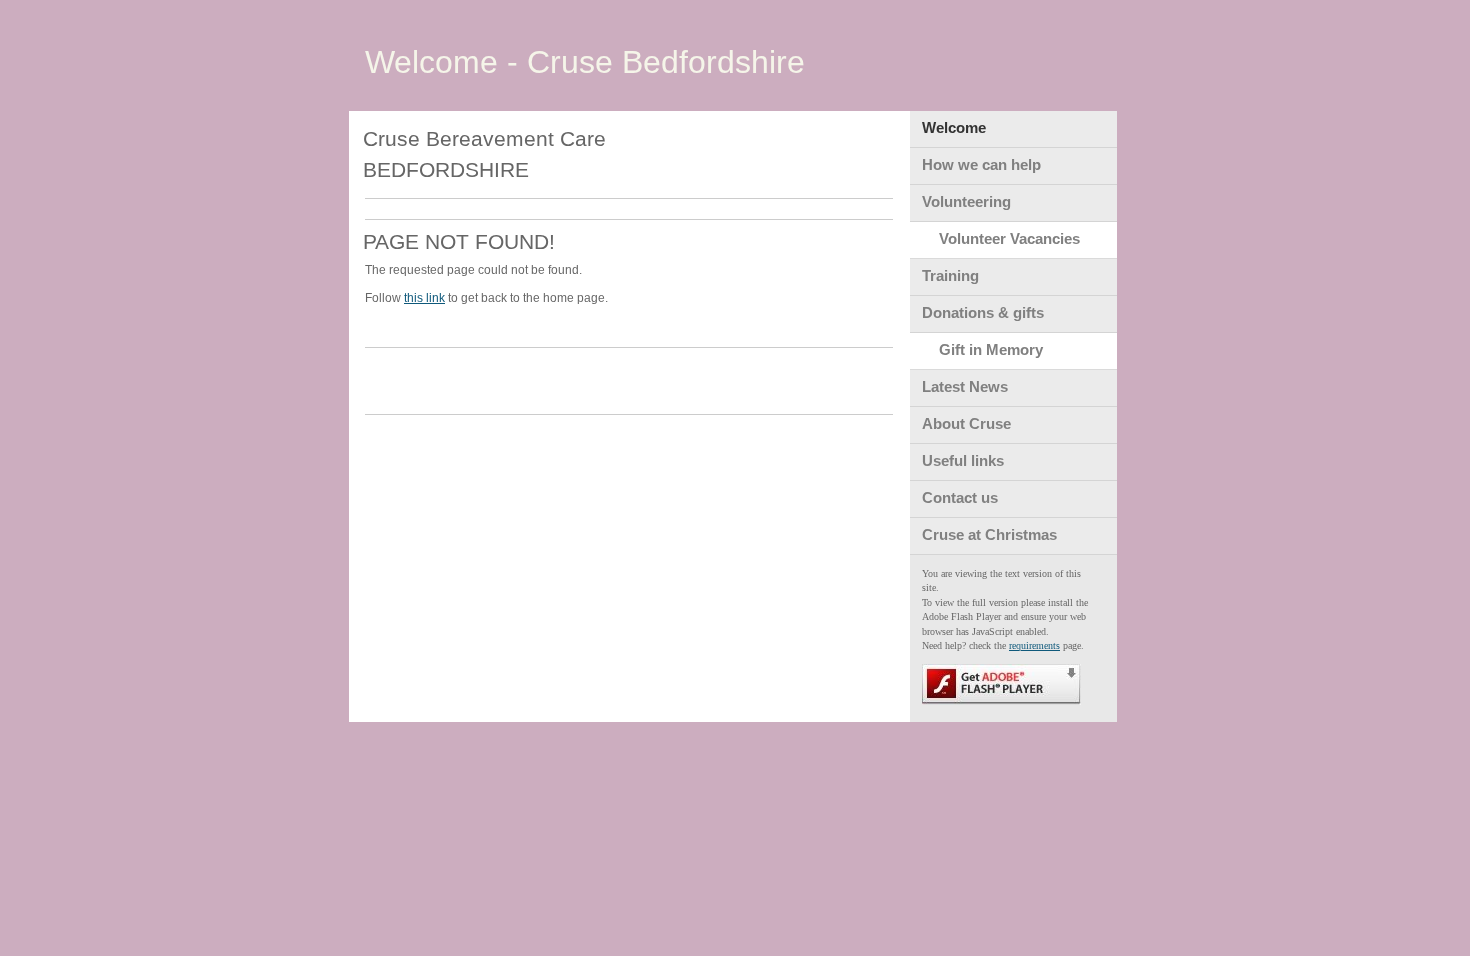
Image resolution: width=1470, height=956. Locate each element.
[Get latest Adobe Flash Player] (1001, 701)
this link (424, 298)
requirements (1034, 645)
